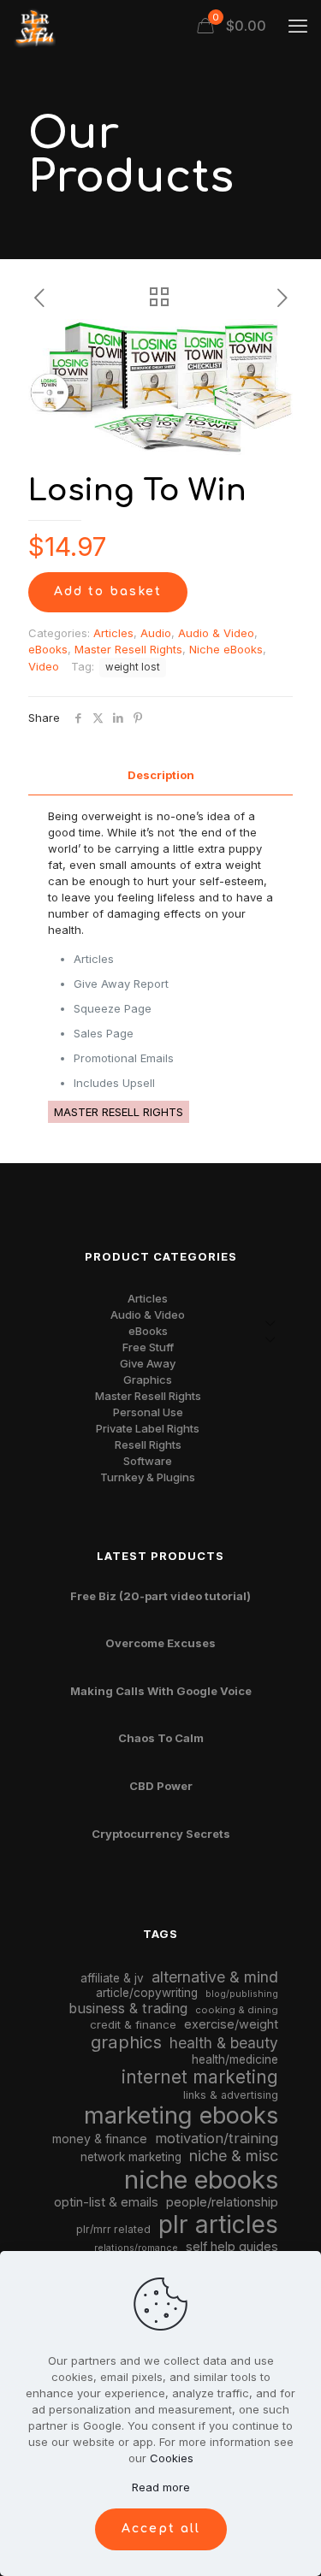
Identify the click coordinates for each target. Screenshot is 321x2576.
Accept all (161, 2529)
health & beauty (224, 2043)
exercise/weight (231, 2024)
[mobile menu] (298, 26)
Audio (156, 633)
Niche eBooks (226, 649)
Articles (113, 633)
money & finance (100, 2139)
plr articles (218, 2224)
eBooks (48, 649)
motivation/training (217, 2138)
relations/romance (136, 2248)
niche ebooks (201, 2180)
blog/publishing (242, 1994)
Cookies (172, 2458)
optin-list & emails (106, 2202)
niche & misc (234, 2156)
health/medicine (235, 2059)
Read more (161, 2487)
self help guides (232, 2246)
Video (44, 666)
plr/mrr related (113, 2229)
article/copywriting (147, 1993)
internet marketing (200, 2077)
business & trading (128, 2008)
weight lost (133, 667)
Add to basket (108, 591)
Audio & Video (216, 633)
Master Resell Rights (128, 649)
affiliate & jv (112, 1978)
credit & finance (133, 2024)
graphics (126, 2042)
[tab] (160, 775)
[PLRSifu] (34, 26)
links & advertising (231, 2095)
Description (161, 775)
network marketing (131, 2157)
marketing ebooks (181, 2115)
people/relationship (222, 2202)
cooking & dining (237, 2010)
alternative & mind (215, 1977)
